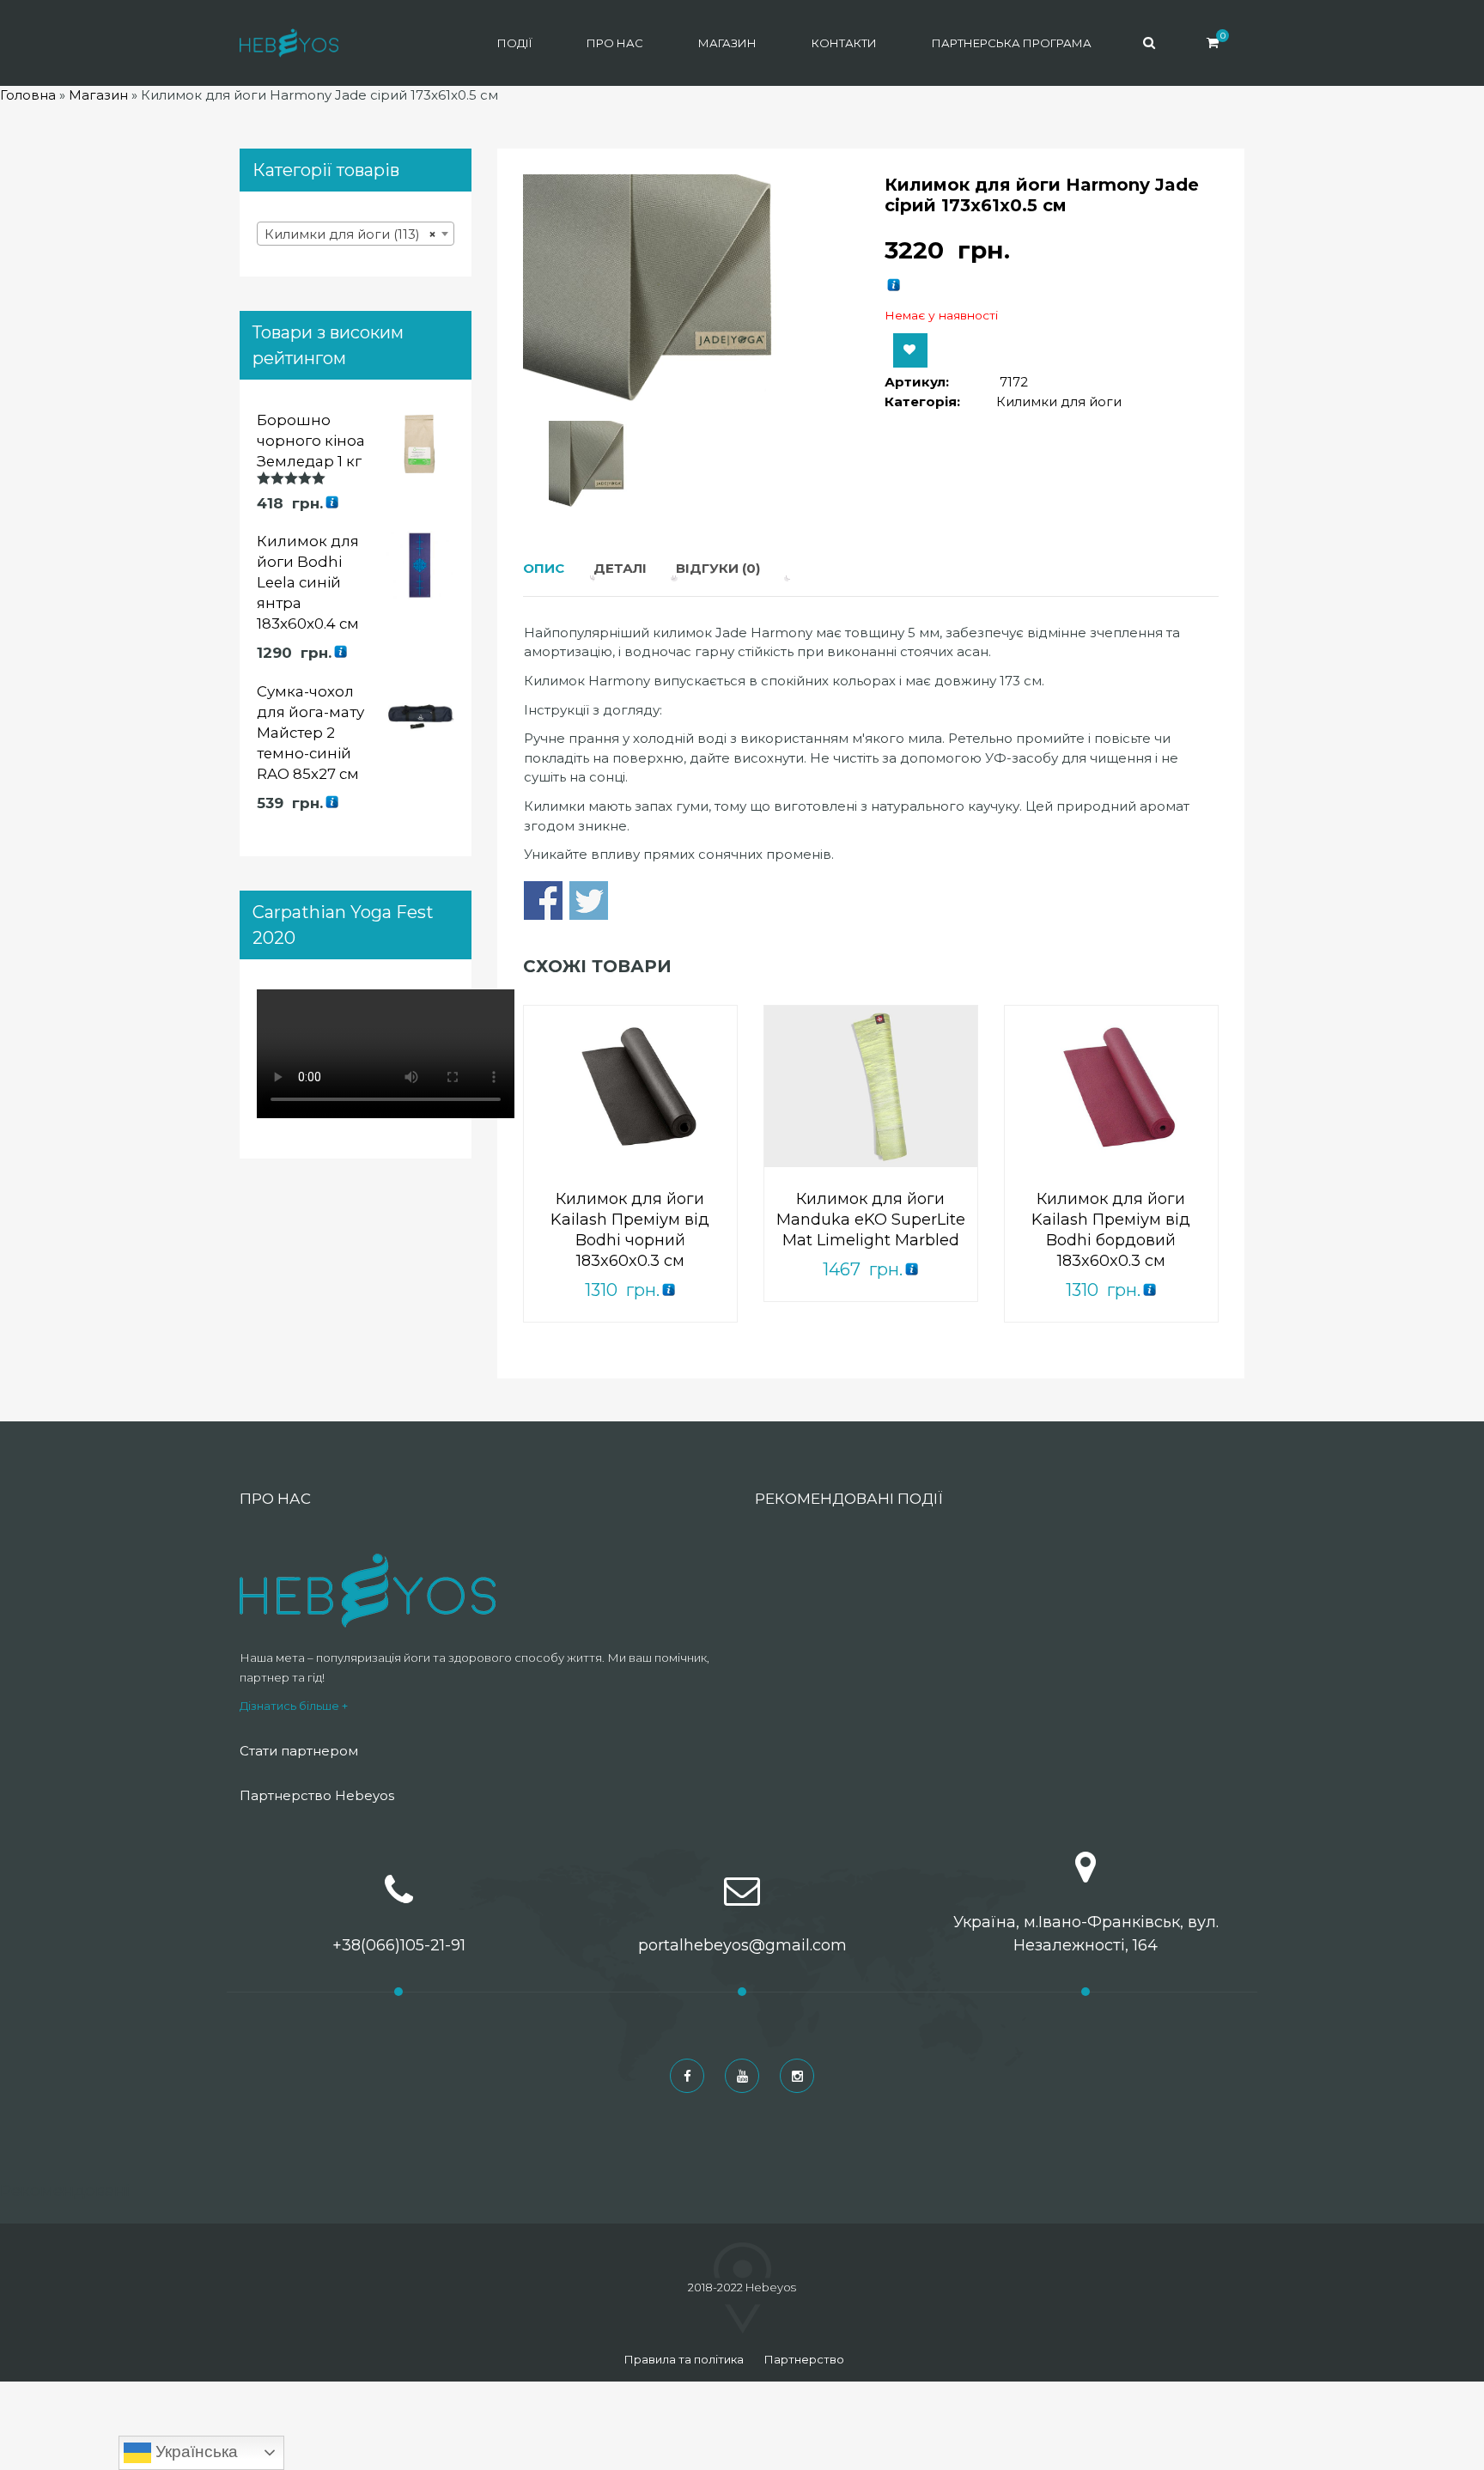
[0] (1213, 43)
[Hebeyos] (289, 43)
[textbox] (356, 234)
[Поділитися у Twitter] (589, 900)
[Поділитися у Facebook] (543, 900)
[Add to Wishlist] (910, 350)
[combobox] (356, 234)
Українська (195, 2452)
